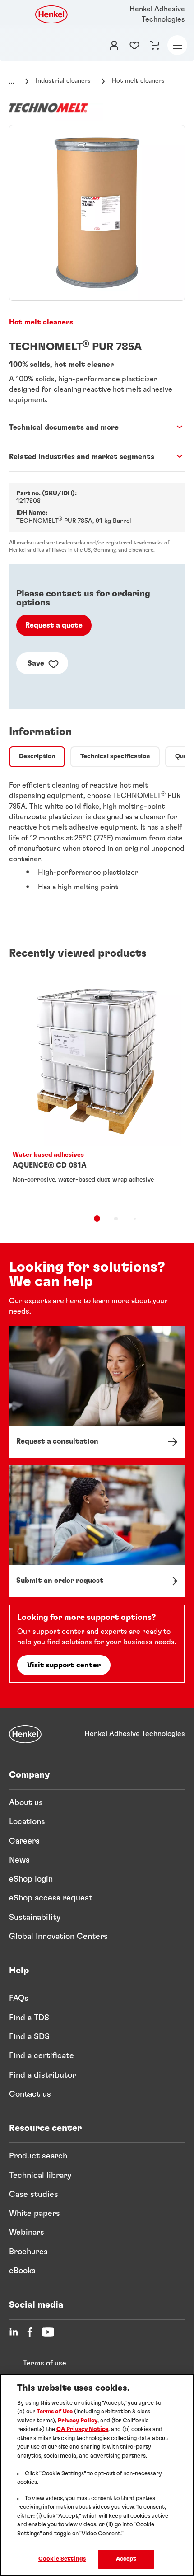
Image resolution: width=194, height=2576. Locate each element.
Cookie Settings (62, 2559)
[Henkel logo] (52, 14)
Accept (126, 2559)
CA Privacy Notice (82, 2429)
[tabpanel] (97, 840)
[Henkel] (25, 1734)
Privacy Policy (78, 2421)
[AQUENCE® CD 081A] (97, 1088)
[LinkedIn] (14, 2332)
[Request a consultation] (97, 1392)
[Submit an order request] (97, 1531)
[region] (97, 2475)
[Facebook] (30, 2332)
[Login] (114, 45)
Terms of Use (55, 2412)
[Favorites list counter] (134, 45)
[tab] (37, 757)
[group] (97, 213)
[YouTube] (48, 2332)
